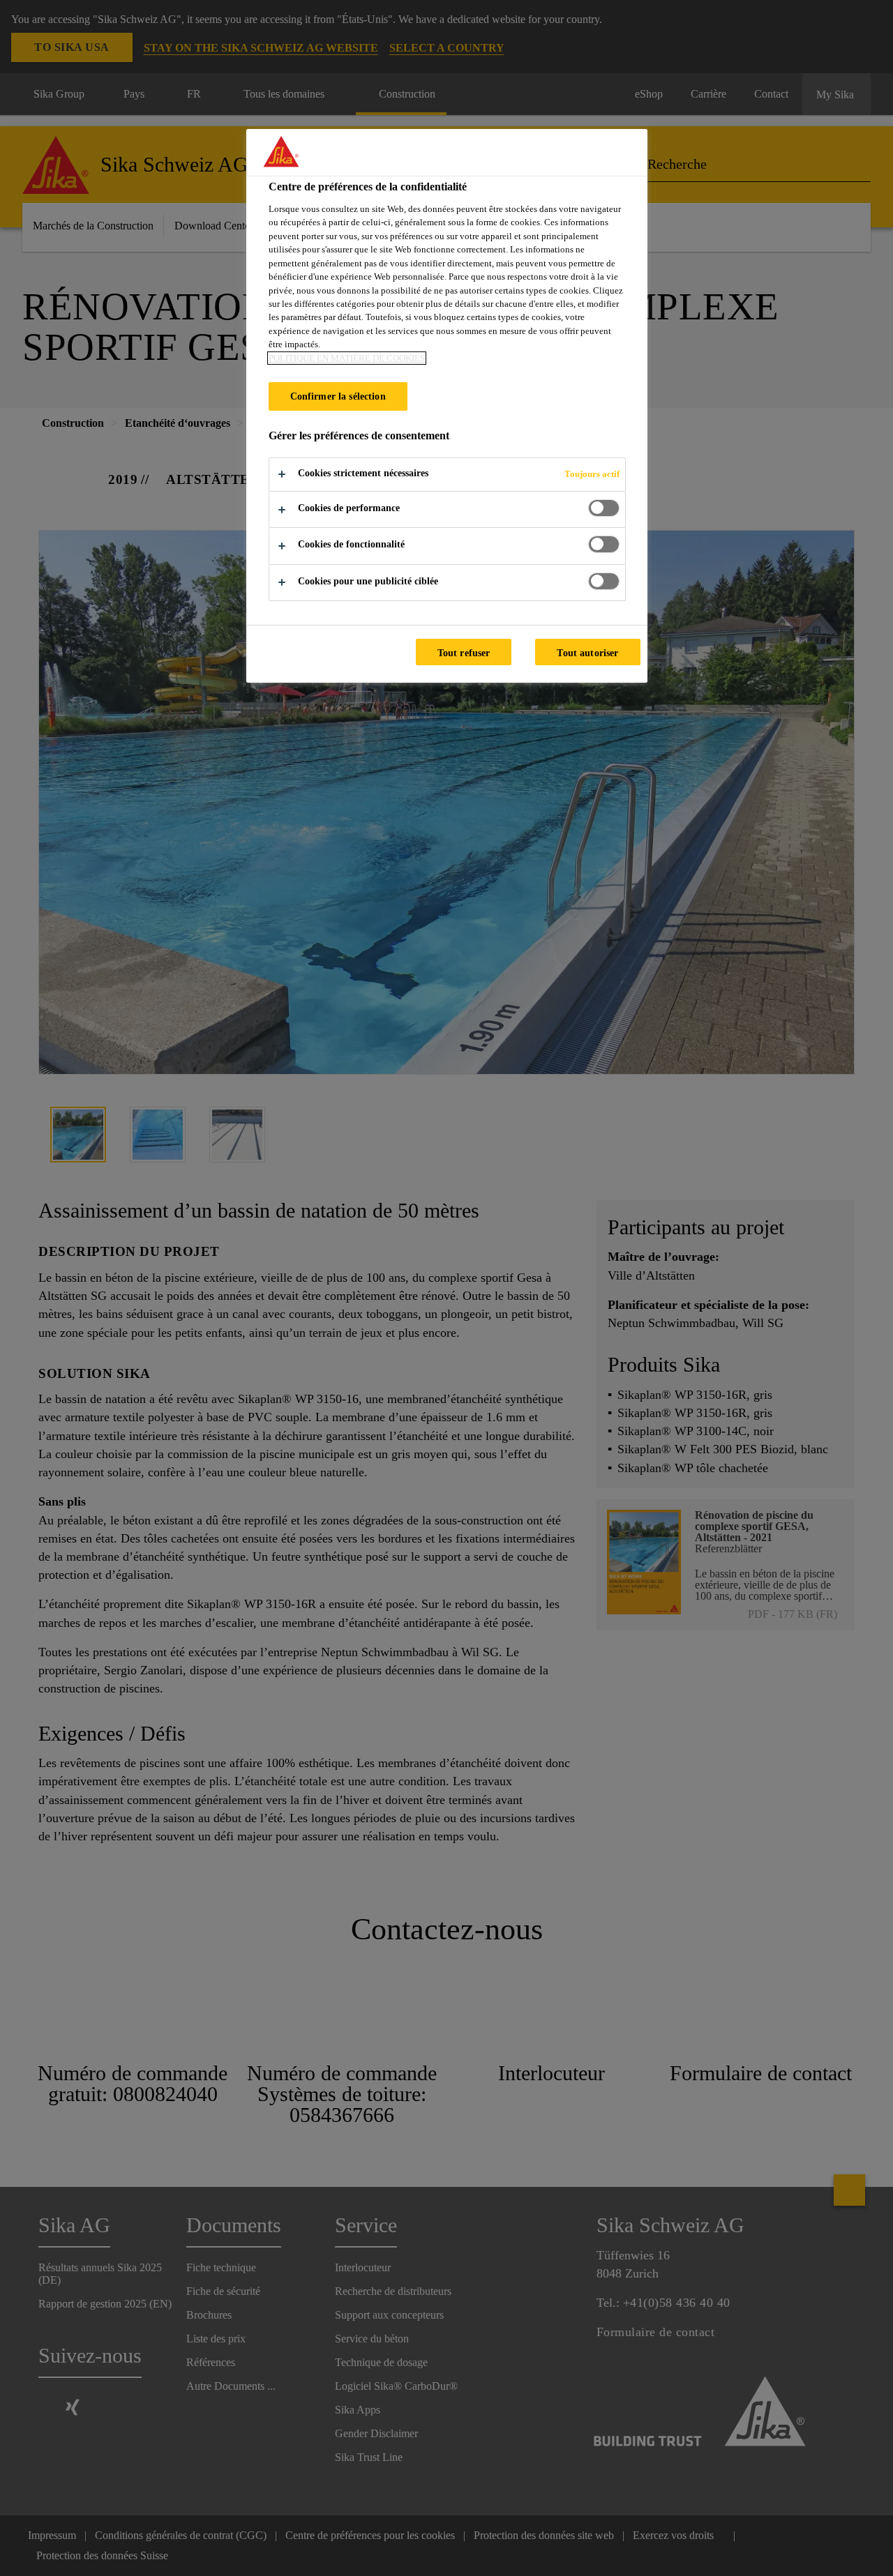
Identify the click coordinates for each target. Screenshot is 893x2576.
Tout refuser (464, 653)
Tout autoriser (587, 653)
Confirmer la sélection (338, 396)
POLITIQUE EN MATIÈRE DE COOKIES (347, 358)
